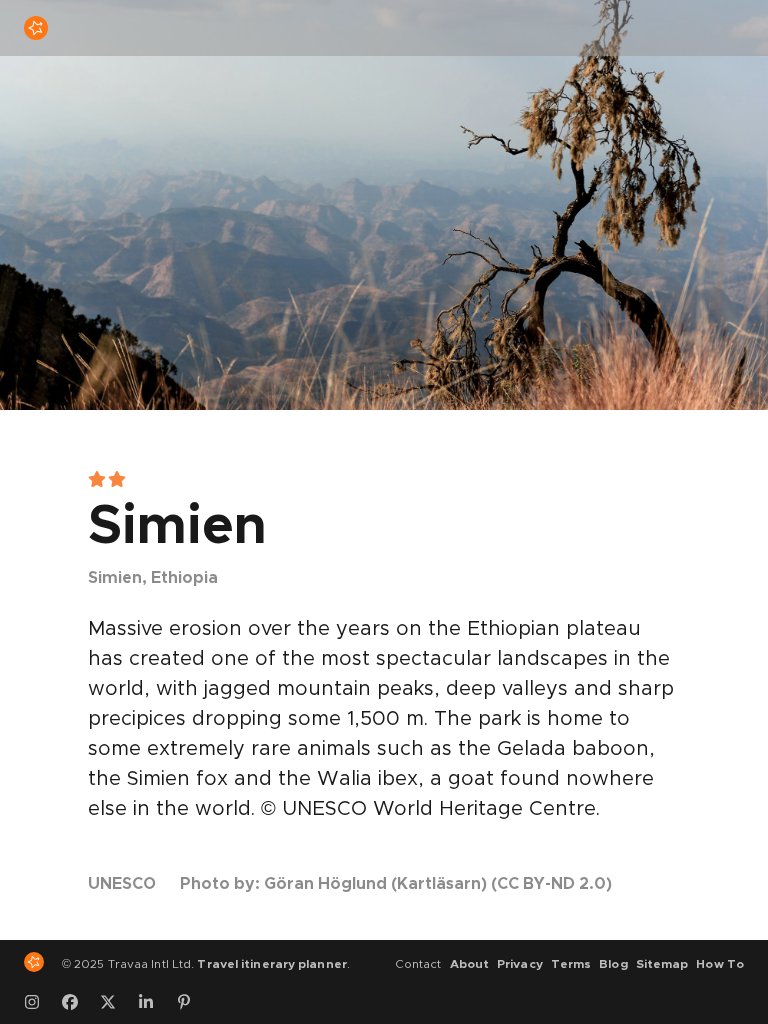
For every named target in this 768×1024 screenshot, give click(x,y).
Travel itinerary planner (271, 964)
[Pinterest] (191, 1002)
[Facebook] (77, 1002)
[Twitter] (115, 1002)
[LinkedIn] (153, 1002)
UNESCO (122, 884)
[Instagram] (39, 1002)
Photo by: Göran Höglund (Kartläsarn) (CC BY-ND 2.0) (396, 884)
